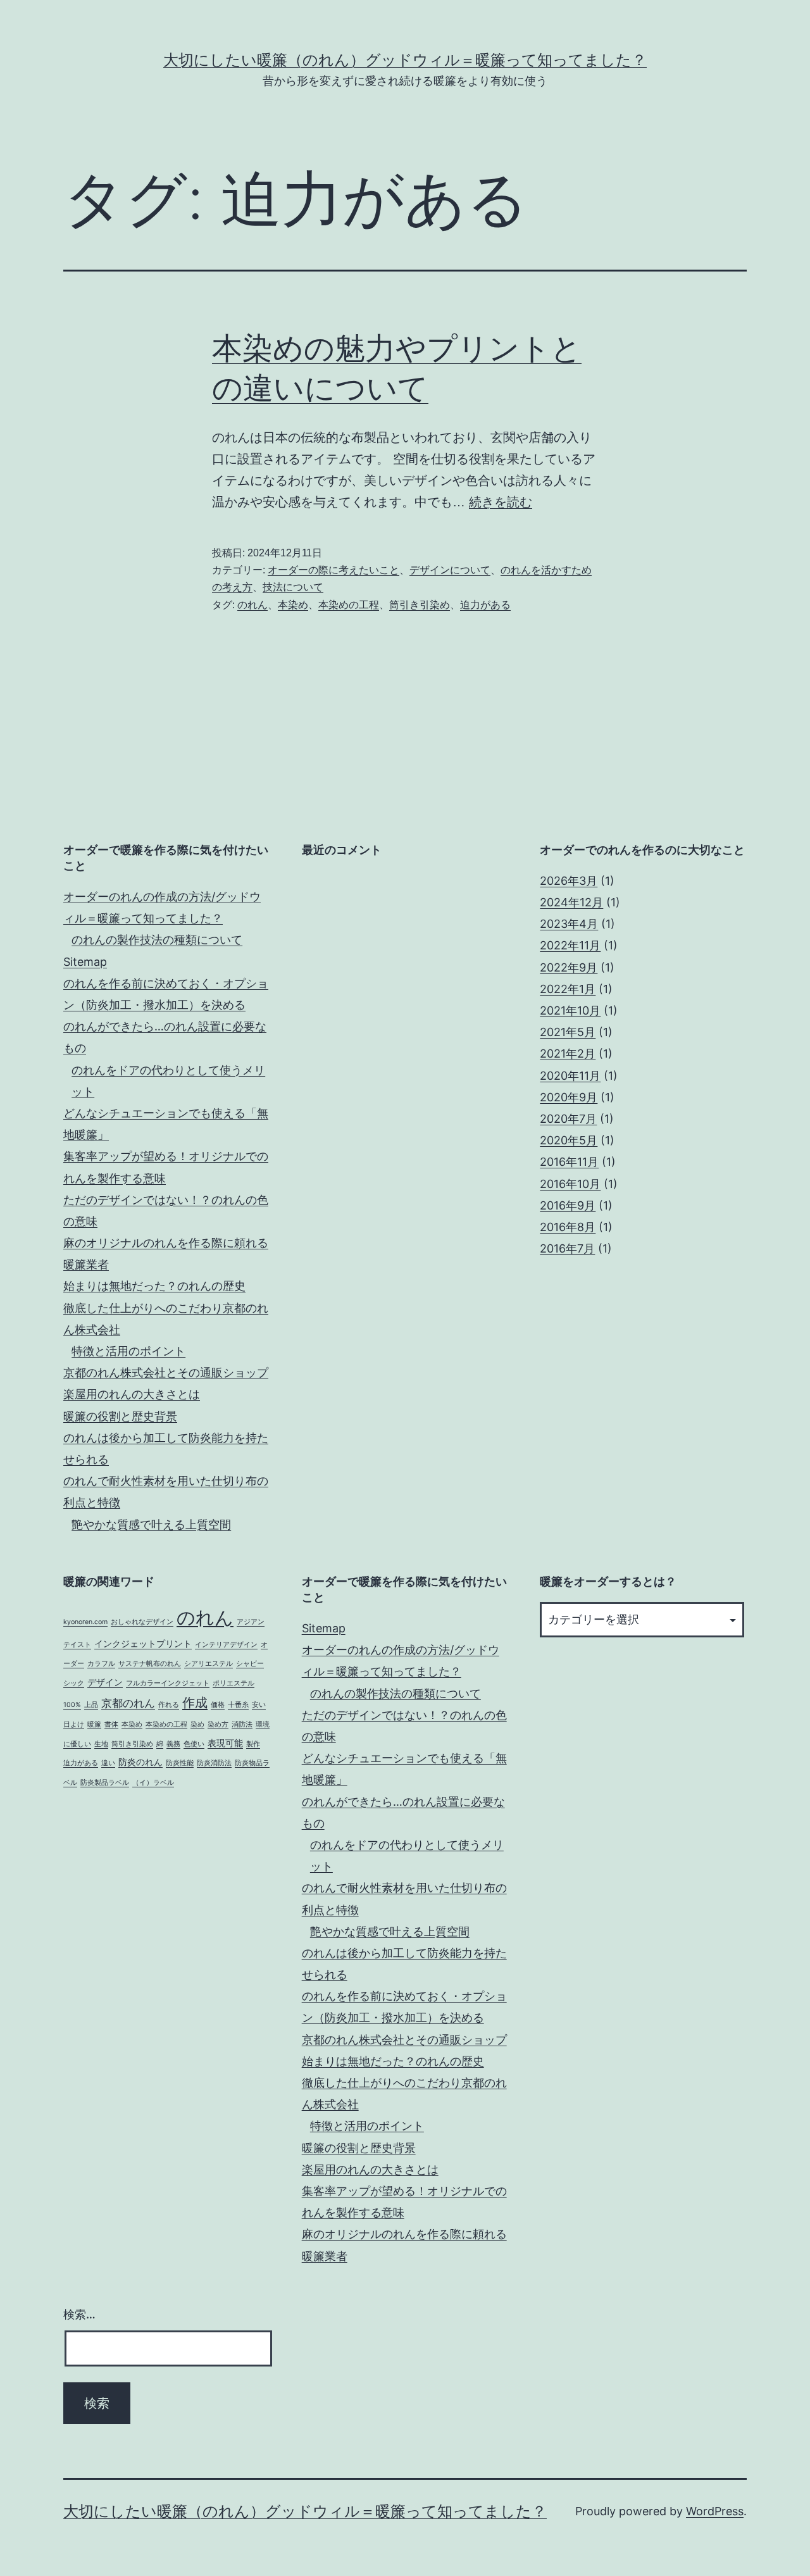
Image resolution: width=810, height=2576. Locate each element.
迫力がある (485, 605)
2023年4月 (569, 924)
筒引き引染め (420, 605)
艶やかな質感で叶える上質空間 (151, 1524)
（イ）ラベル (153, 1783)
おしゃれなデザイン (142, 1622)
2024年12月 (571, 902)
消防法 (242, 1724)
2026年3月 (569, 881)
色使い (194, 1744)
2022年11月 (570, 945)
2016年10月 (570, 1184)
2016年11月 (569, 1162)
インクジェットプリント (143, 1643)
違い (108, 1763)
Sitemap (85, 962)
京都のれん (128, 1703)
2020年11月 (570, 1076)
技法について (293, 587)
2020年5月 (569, 1140)
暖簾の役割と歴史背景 (120, 1416)
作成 (195, 1702)
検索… (79, 2314)
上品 (91, 1705)
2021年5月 (568, 1032)
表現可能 (225, 1743)
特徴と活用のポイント (128, 1351)
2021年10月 (570, 1010)
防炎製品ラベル (105, 1783)
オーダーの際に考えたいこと (333, 570)
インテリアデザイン (226, 1645)
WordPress (715, 2511)
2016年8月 (568, 1227)
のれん (252, 605)
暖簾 (94, 1724)
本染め (293, 605)
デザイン (105, 1682)
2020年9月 (569, 1097)
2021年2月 (568, 1054)
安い (259, 1705)
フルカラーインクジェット (168, 1683)
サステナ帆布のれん (150, 1664)
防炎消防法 (214, 1763)
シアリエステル (209, 1664)
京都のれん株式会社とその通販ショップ (166, 1372)
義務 (173, 1744)
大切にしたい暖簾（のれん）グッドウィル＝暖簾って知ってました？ (405, 60)
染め (197, 1724)
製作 (253, 1744)
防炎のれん (140, 1762)
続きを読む (501, 502)
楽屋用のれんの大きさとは (132, 1394)
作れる (169, 1705)
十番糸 (238, 1705)
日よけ (74, 1724)
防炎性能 (180, 1763)
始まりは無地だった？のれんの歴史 (154, 1286)
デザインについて (450, 570)
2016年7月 (567, 1248)
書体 (111, 1724)
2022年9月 (569, 967)
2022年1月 (568, 989)
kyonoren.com (85, 1622)
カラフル (101, 1664)
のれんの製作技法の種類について (157, 940)
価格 (218, 1705)
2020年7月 (568, 1119)
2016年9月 (568, 1205)
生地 (101, 1744)
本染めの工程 (349, 605)
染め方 (218, 1724)
